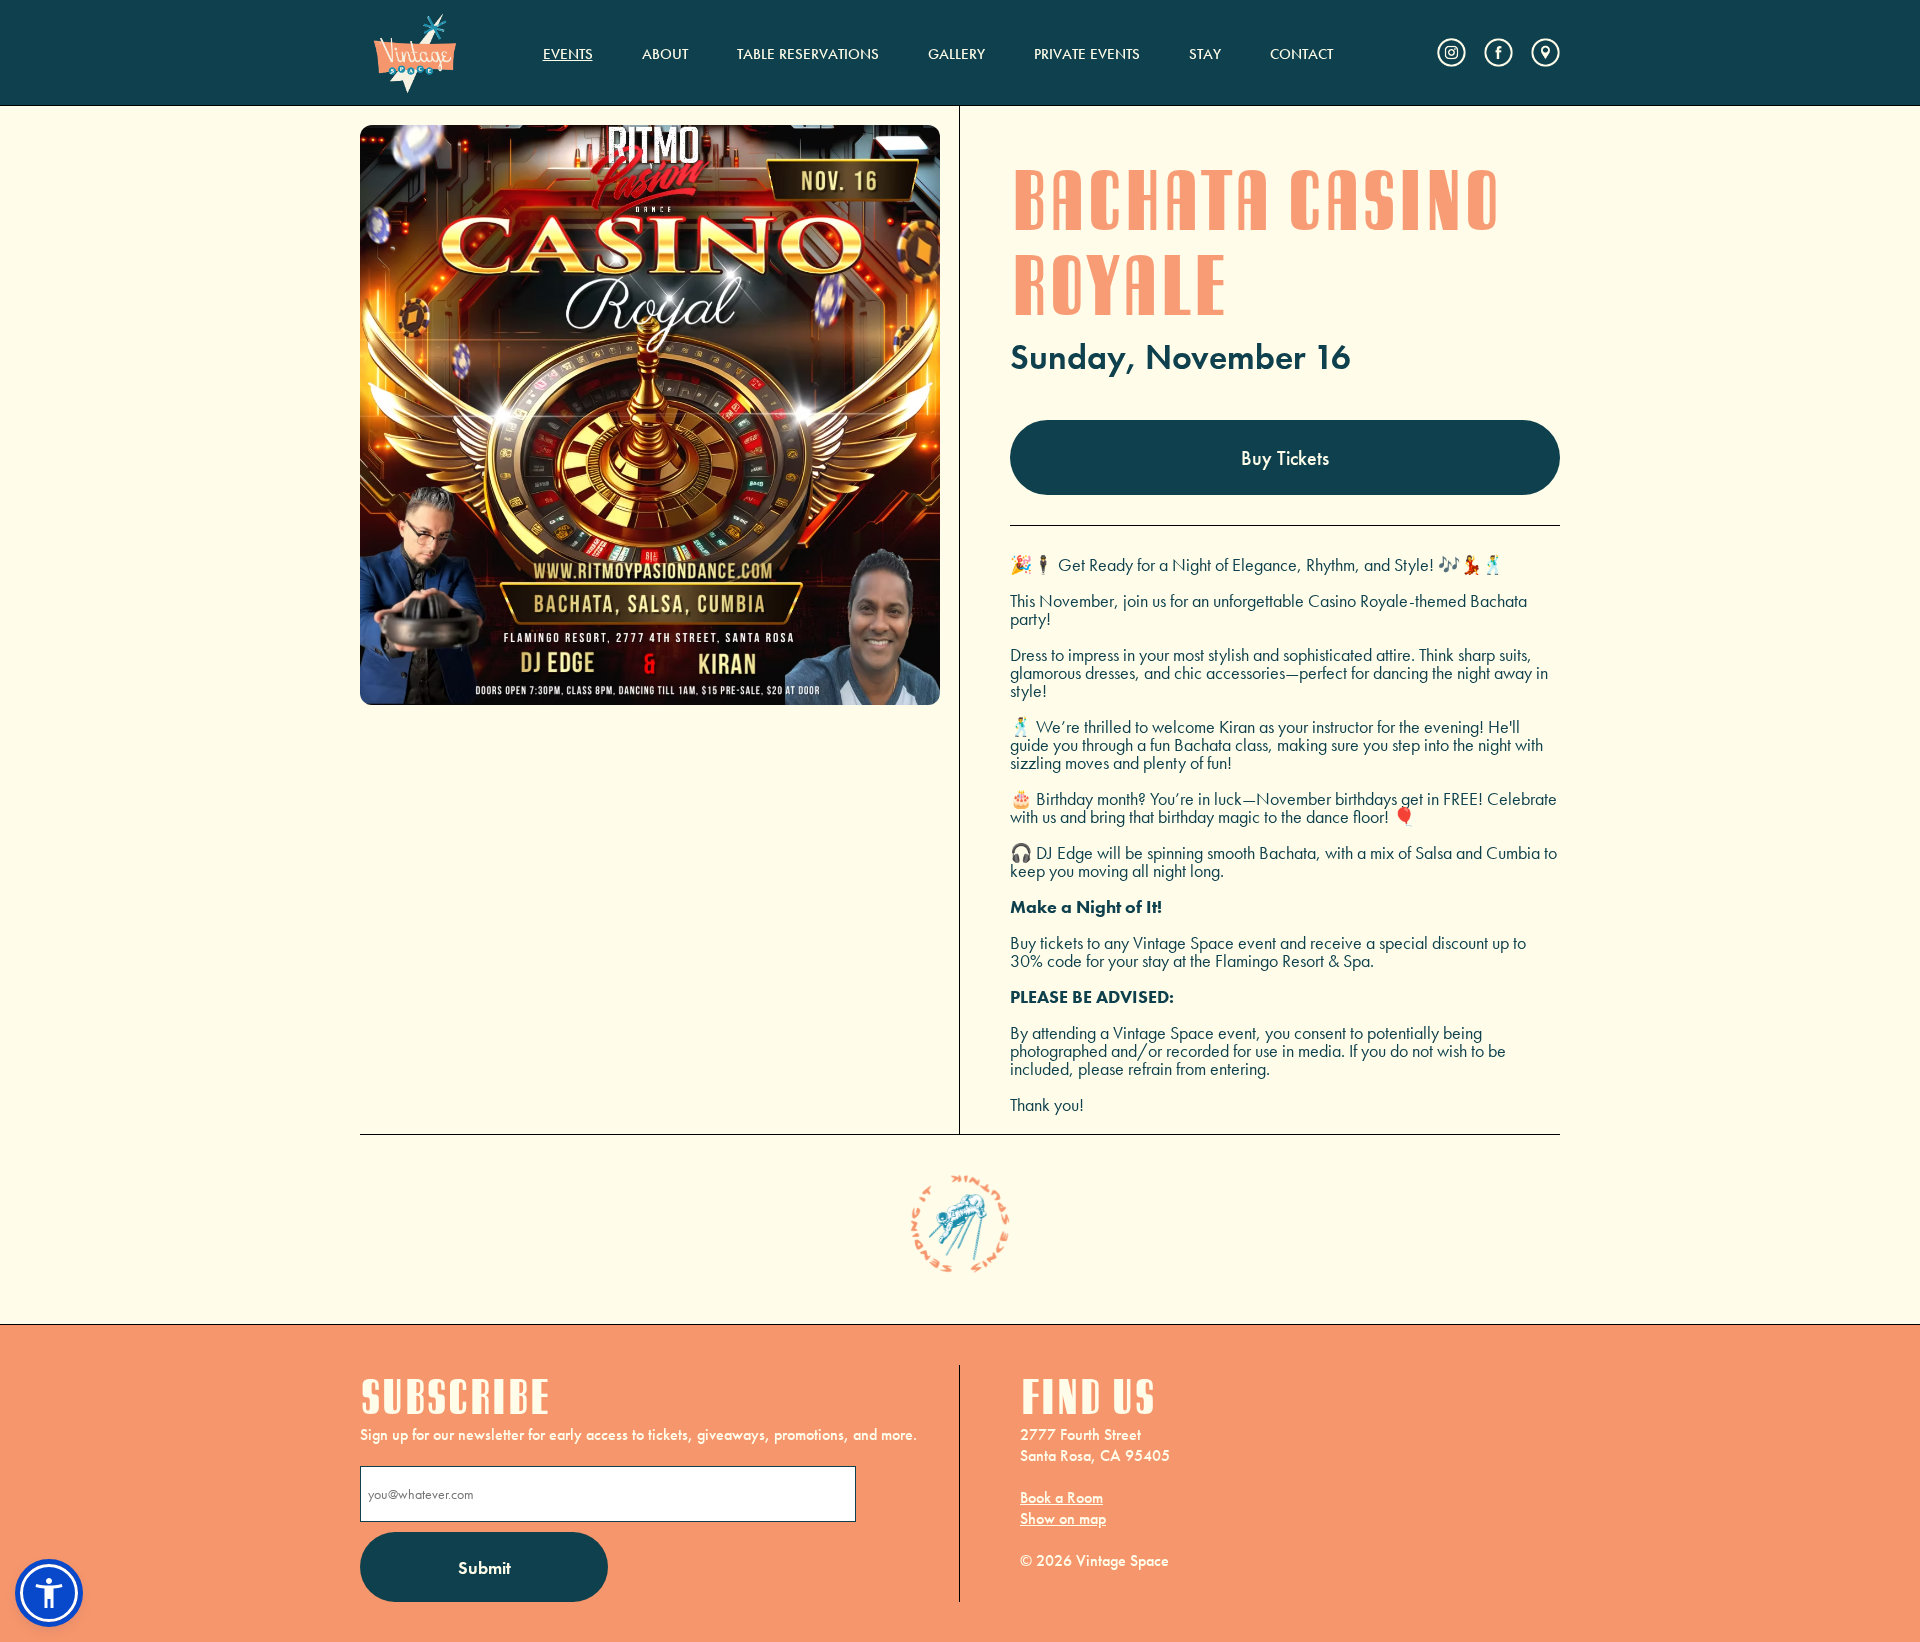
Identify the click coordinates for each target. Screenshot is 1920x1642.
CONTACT (1301, 54)
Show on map (1063, 1518)
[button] (49, 1593)
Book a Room (1061, 1497)
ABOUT (665, 54)
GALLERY (956, 54)
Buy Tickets (1285, 458)
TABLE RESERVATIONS (808, 54)
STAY (1205, 54)
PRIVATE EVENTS (1087, 54)
